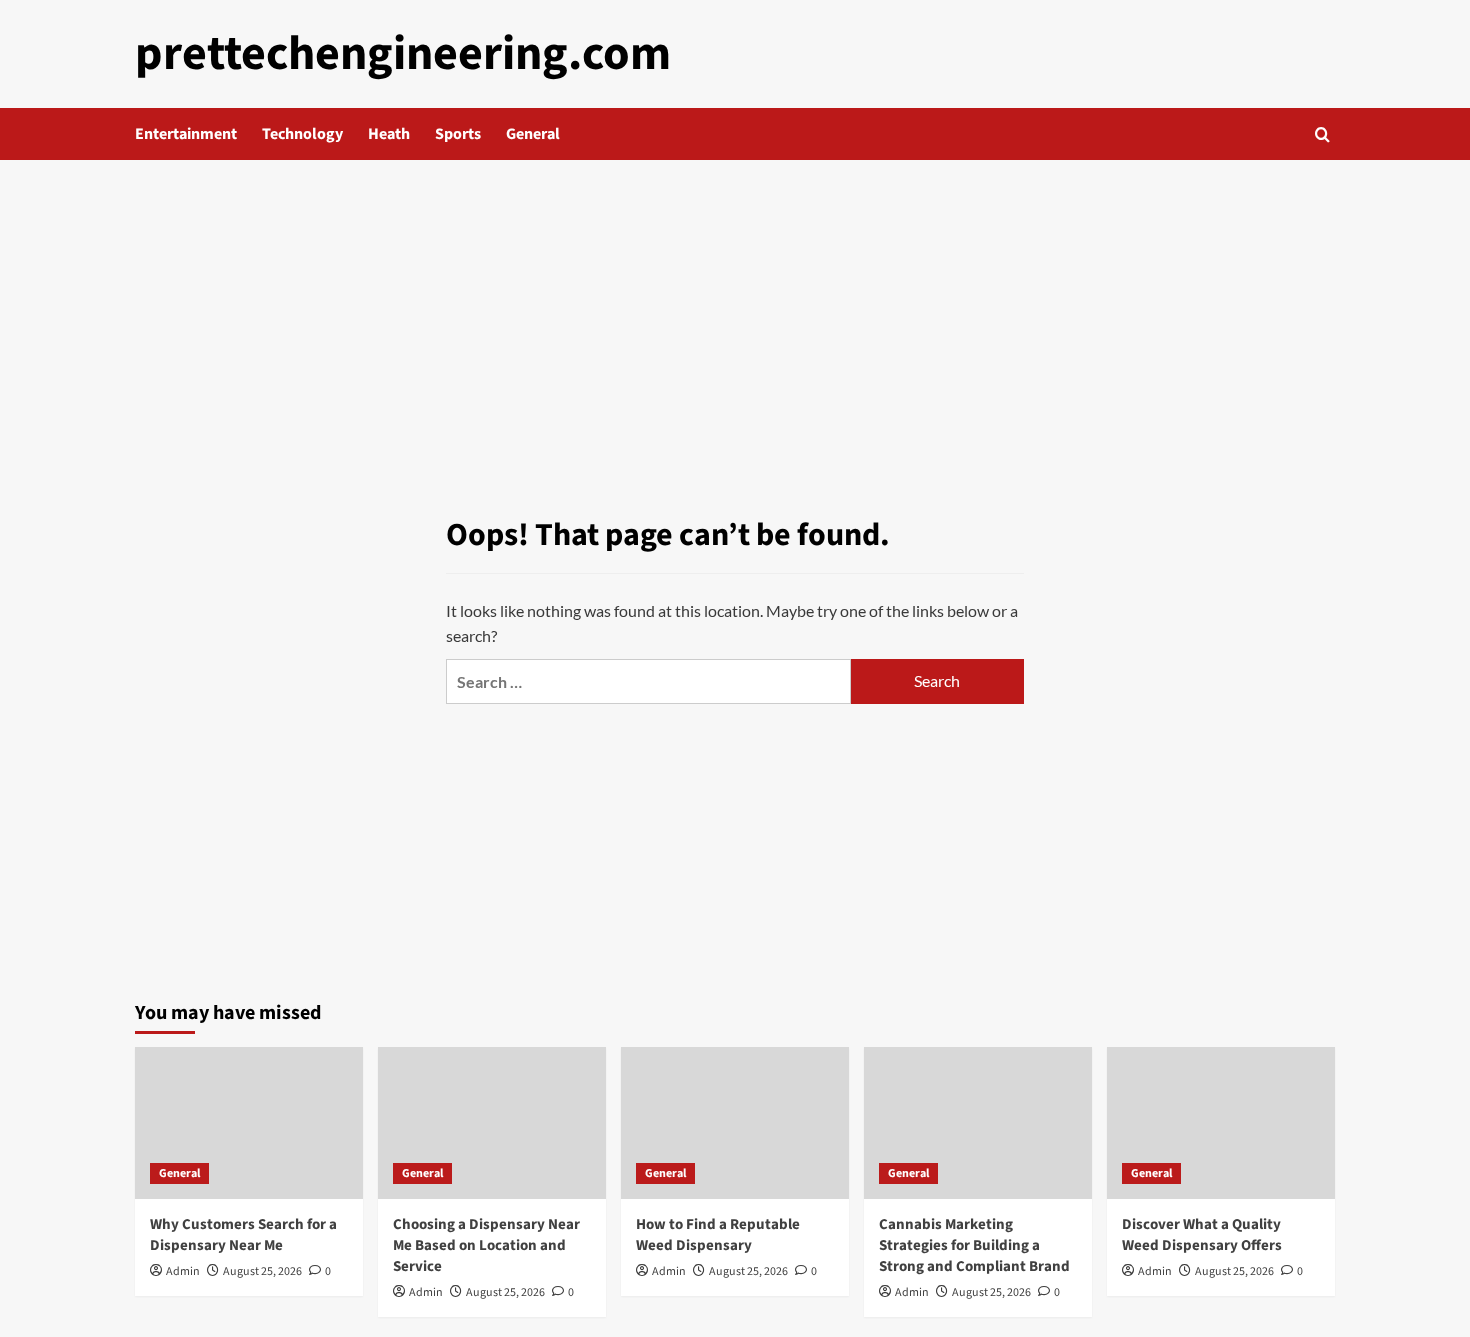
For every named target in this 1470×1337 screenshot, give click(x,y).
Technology (302, 134)
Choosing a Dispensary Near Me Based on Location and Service (486, 1245)
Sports (458, 134)
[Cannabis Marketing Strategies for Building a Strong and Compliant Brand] (978, 1123)
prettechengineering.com (403, 54)
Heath (389, 134)
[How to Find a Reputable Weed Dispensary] (735, 1123)
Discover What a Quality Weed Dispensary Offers (1202, 1235)
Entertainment (186, 134)
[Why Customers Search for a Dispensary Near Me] (249, 1123)
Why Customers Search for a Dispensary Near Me (243, 1235)
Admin (183, 1271)
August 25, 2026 (262, 1271)
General (533, 134)
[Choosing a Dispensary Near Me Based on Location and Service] (492, 1123)
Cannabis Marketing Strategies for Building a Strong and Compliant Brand (974, 1245)
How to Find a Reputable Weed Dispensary (718, 1235)
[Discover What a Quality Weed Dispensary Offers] (1221, 1123)
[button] (1322, 134)
